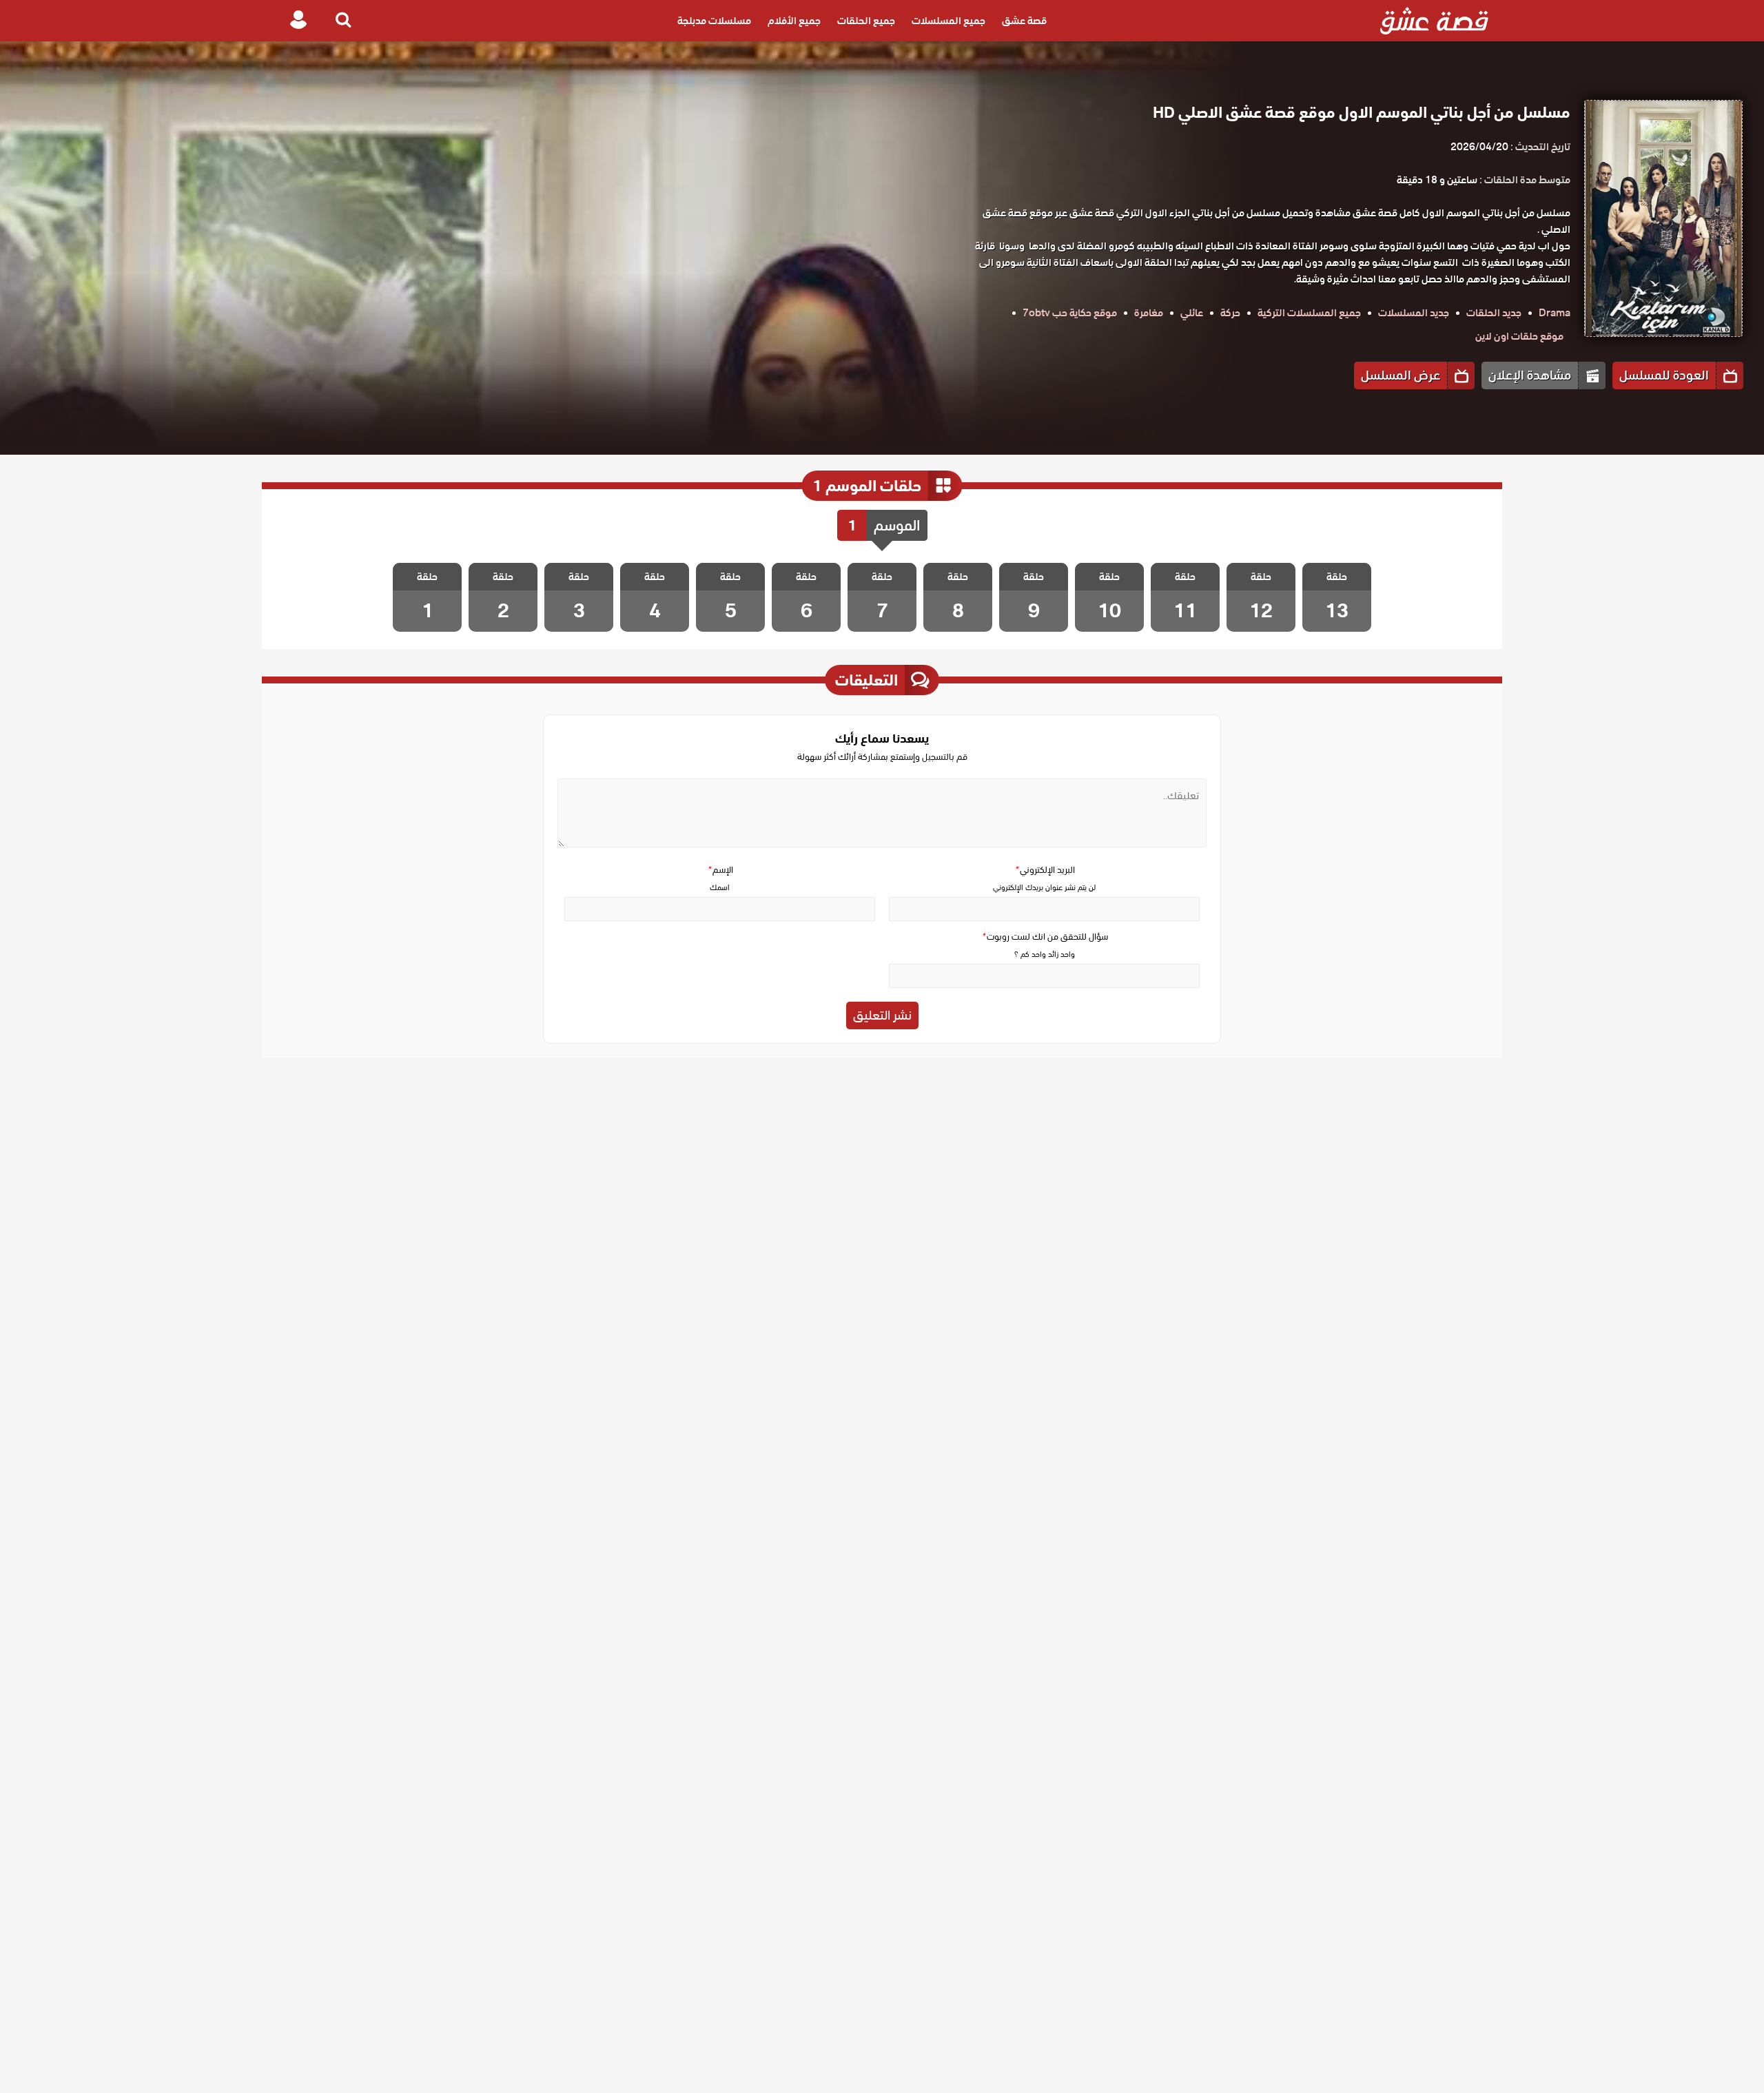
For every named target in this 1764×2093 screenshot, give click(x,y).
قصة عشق (1024, 21)
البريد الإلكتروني (1045, 870)
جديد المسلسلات (1414, 313)
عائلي (1192, 313)
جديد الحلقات (1494, 313)
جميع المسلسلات (948, 21)
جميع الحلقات (866, 21)
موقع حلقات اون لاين (1519, 336)
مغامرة (1149, 313)
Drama (1555, 313)
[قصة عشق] (1434, 21)
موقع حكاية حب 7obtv (1070, 313)
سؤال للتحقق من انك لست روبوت (1045, 937)
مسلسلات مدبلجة (714, 21)
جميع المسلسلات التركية (1309, 313)
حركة (1230, 313)
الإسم (720, 870)
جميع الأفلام (794, 21)
